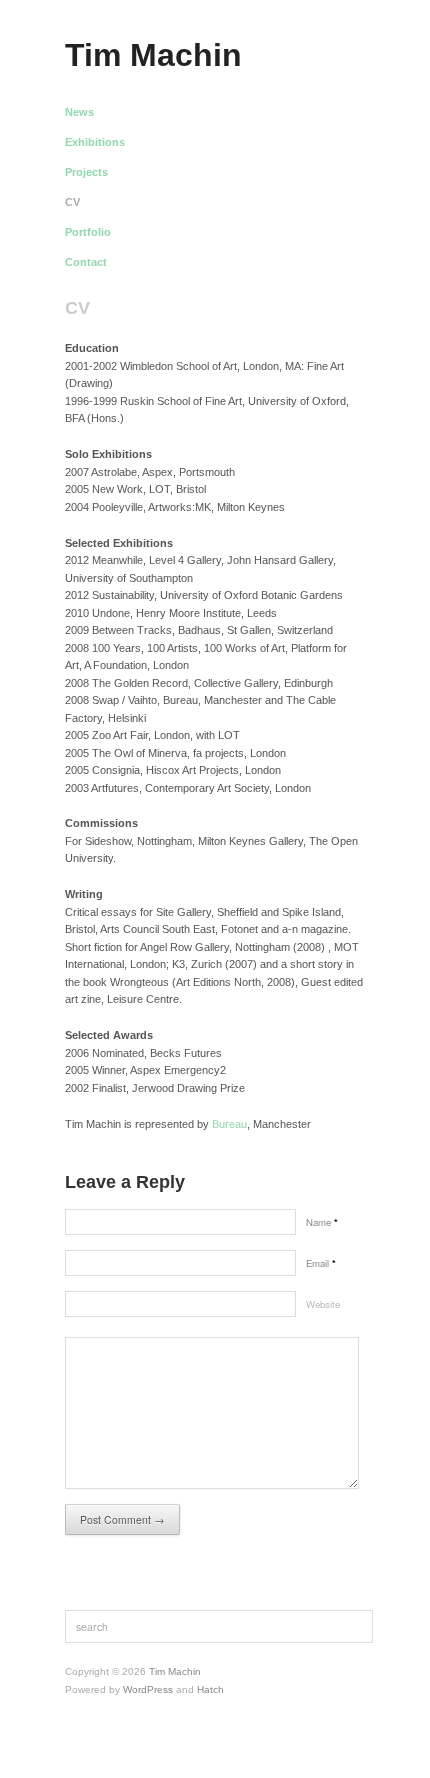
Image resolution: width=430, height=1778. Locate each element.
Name (322, 1222)
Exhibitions (95, 142)
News (79, 112)
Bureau (229, 1124)
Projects (86, 172)
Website (323, 1304)
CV (72, 202)
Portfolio (88, 232)
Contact (86, 262)
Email (321, 1263)
